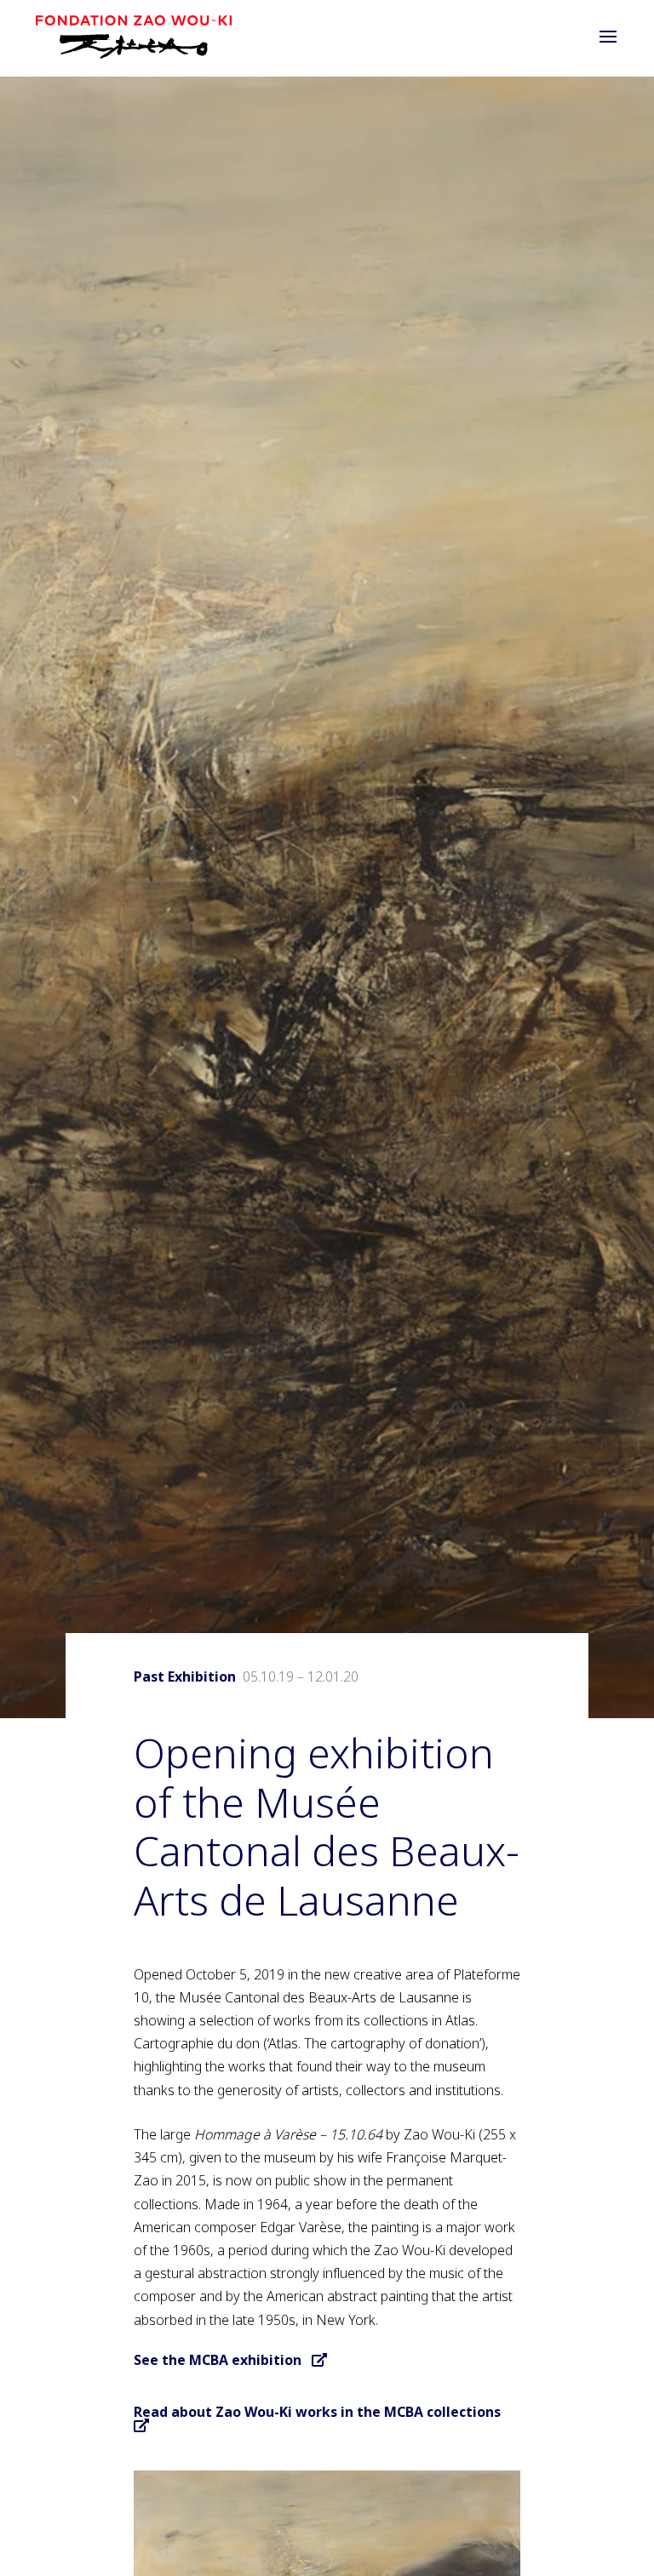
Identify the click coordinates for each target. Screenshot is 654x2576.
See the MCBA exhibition (223, 2360)
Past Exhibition (185, 1676)
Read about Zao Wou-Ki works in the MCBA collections (322, 2412)
